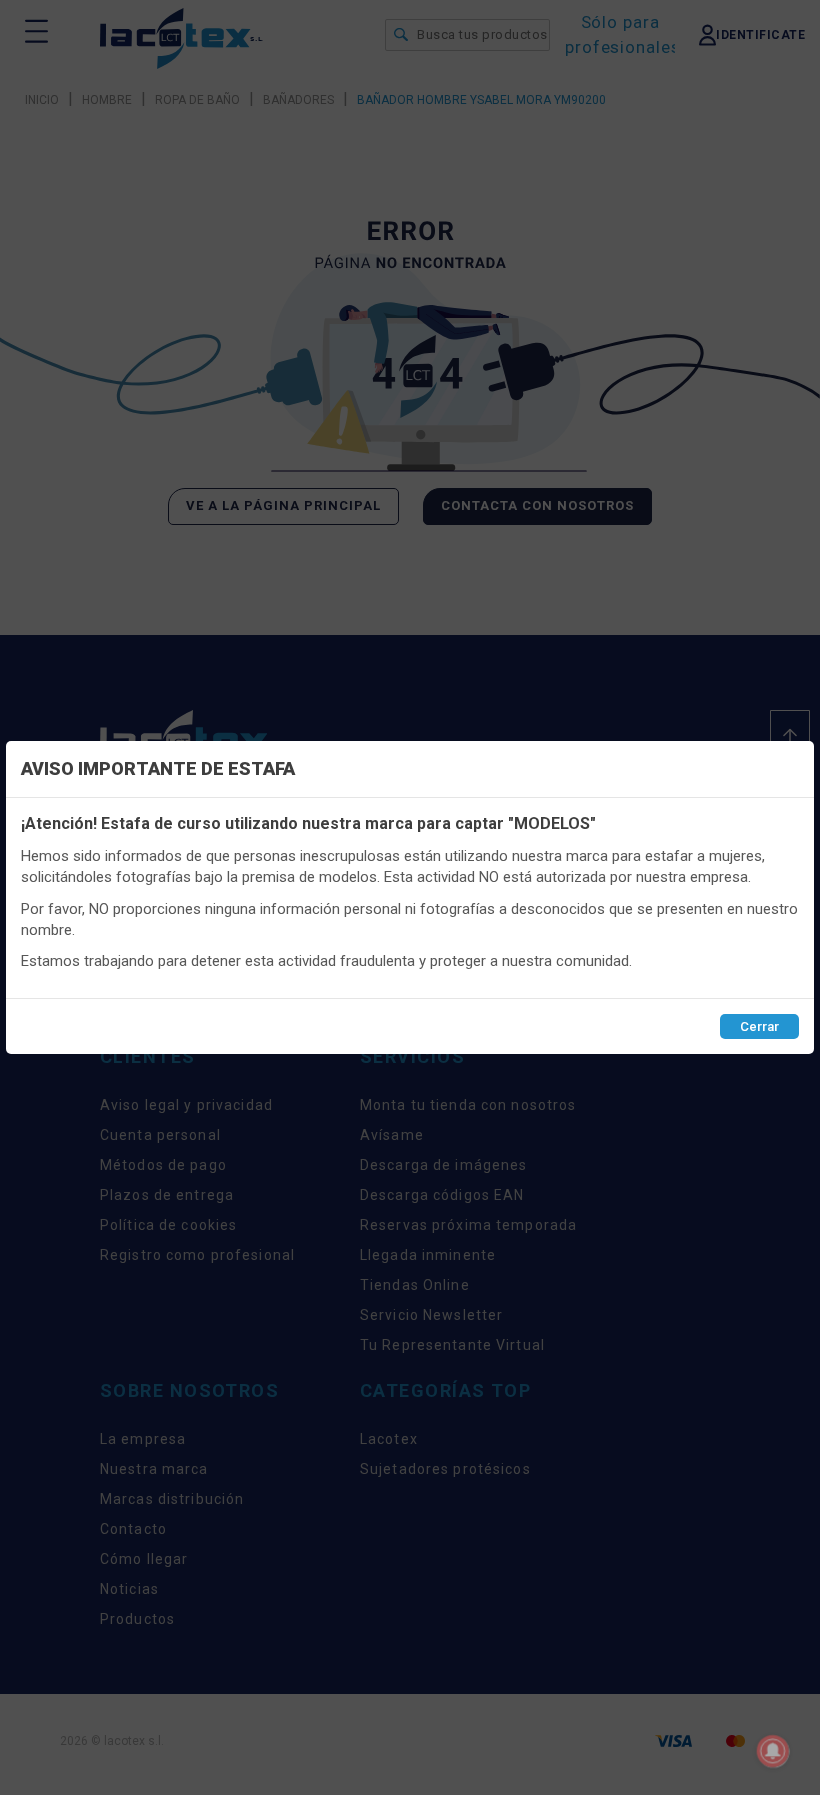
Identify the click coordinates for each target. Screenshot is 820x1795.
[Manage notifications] (773, 1751)
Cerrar (759, 1026)
